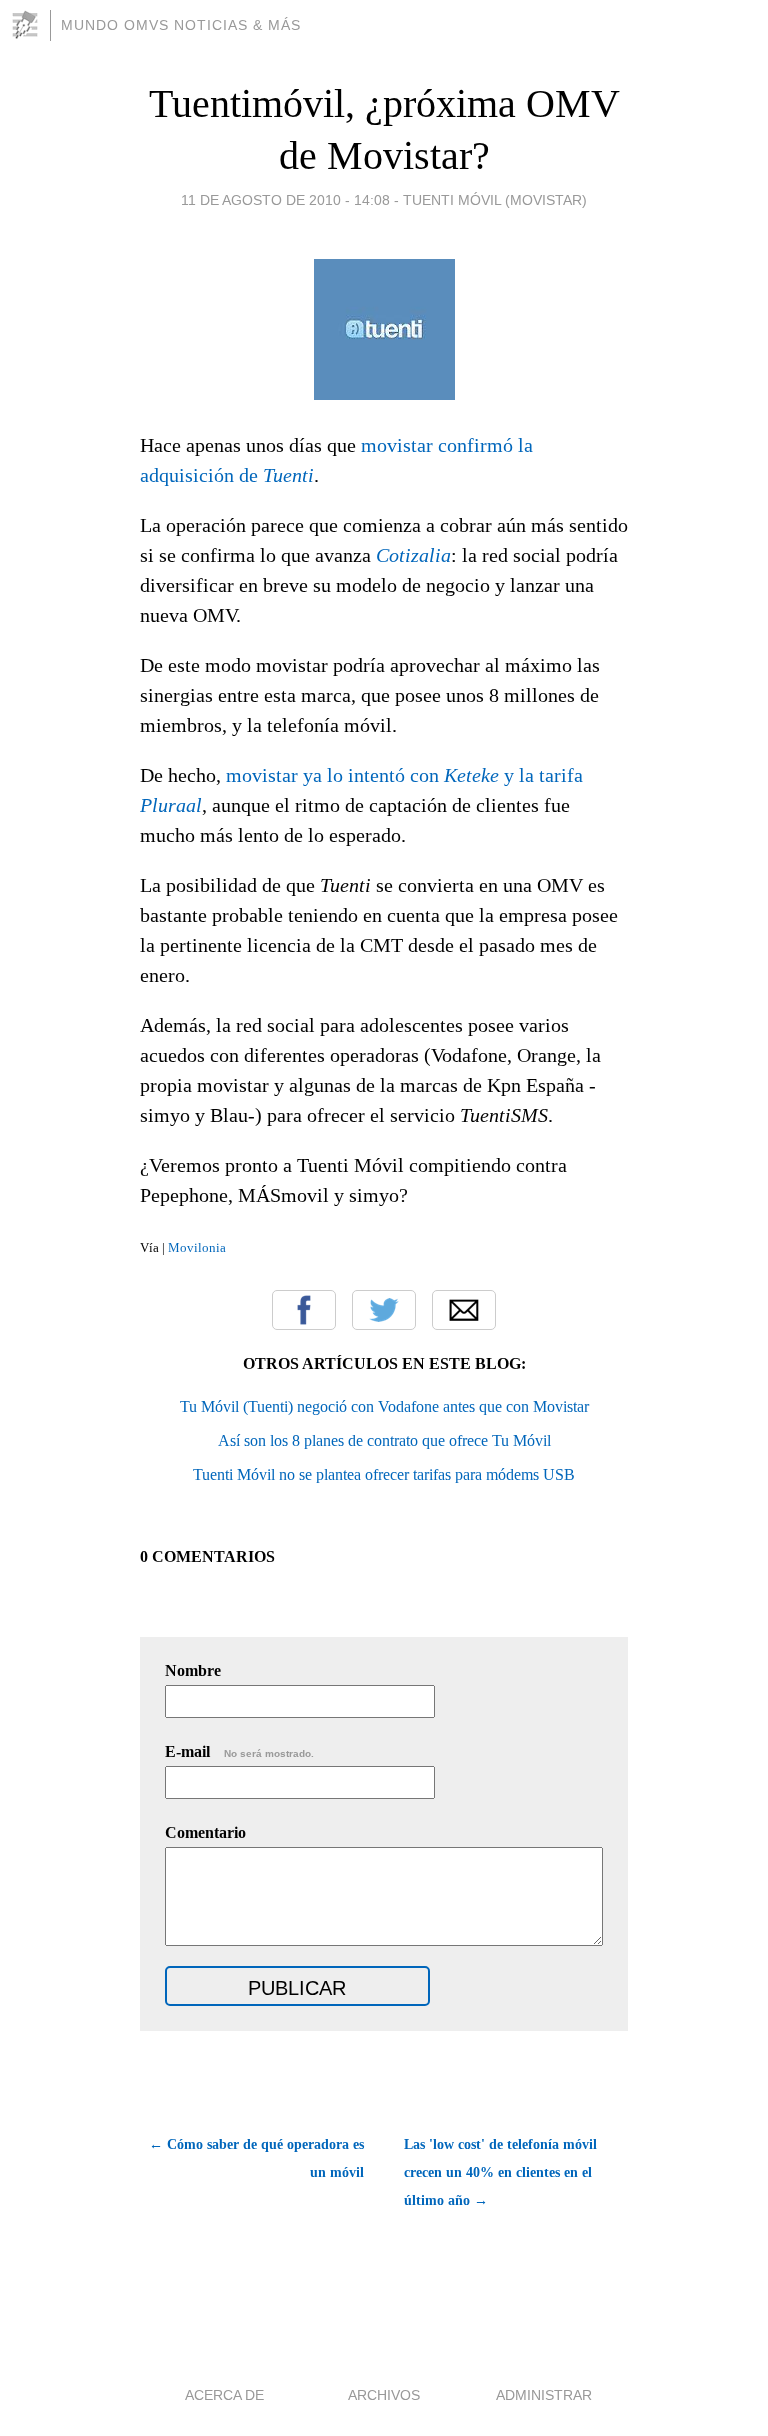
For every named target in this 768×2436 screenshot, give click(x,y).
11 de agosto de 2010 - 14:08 (285, 200)
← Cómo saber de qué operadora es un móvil (256, 2158)
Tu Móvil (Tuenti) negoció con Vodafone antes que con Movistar (384, 1406)
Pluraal (171, 805)
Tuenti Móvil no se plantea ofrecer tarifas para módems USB (384, 1474)
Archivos (384, 2395)
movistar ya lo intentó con (335, 775)
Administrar (544, 2395)
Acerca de (224, 2395)
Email (464, 1310)
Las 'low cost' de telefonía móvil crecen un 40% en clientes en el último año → (500, 2172)
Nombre (193, 1670)
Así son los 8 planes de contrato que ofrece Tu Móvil (384, 1440)
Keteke (474, 775)
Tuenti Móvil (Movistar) (495, 200)
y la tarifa (543, 775)
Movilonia (197, 1247)
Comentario (205, 1832)
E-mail (239, 1751)
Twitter (384, 1310)
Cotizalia (413, 555)
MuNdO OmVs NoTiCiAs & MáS (181, 25)
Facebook (304, 1310)
